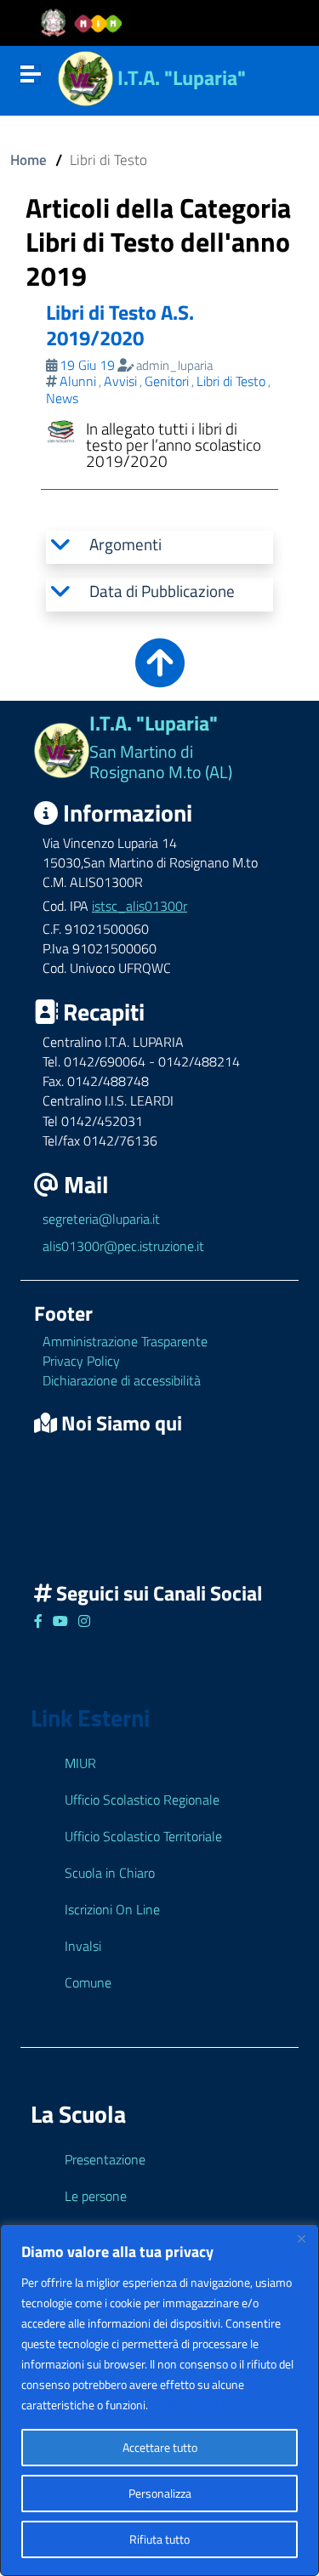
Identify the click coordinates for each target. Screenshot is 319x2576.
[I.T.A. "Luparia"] (85, 76)
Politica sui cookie (195, 2405)
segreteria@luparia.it (101, 1219)
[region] (159, 2400)
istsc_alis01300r (140, 906)
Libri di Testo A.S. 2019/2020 (120, 325)
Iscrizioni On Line (112, 1909)
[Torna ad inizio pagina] (160, 675)
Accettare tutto (160, 2447)
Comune (88, 1982)
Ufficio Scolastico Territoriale (143, 1836)
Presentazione (105, 2159)
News (62, 398)
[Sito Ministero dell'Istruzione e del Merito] (87, 23)
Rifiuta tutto (159, 2539)
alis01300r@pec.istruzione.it (123, 1246)
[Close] (301, 2238)
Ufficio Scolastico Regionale (142, 1800)
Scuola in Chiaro (110, 1873)
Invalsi (83, 1946)
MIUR (80, 1763)
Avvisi (120, 381)
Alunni (78, 381)
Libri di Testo (231, 381)
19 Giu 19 (87, 365)
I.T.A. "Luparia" (182, 77)
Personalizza (160, 2493)
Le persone (96, 2196)
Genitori (167, 381)
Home (28, 159)
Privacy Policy (81, 1361)
